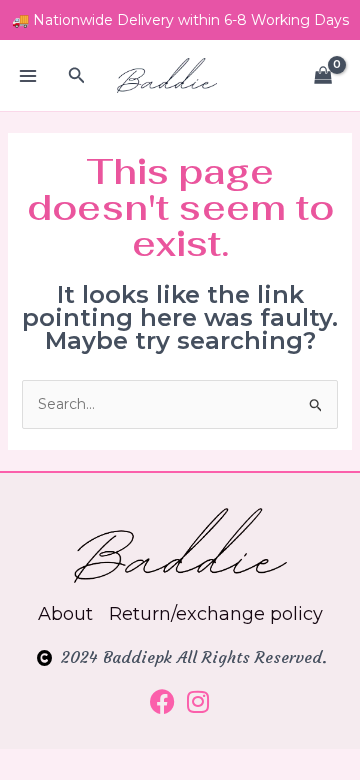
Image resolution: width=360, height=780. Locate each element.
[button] (77, 76)
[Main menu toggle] (28, 76)
